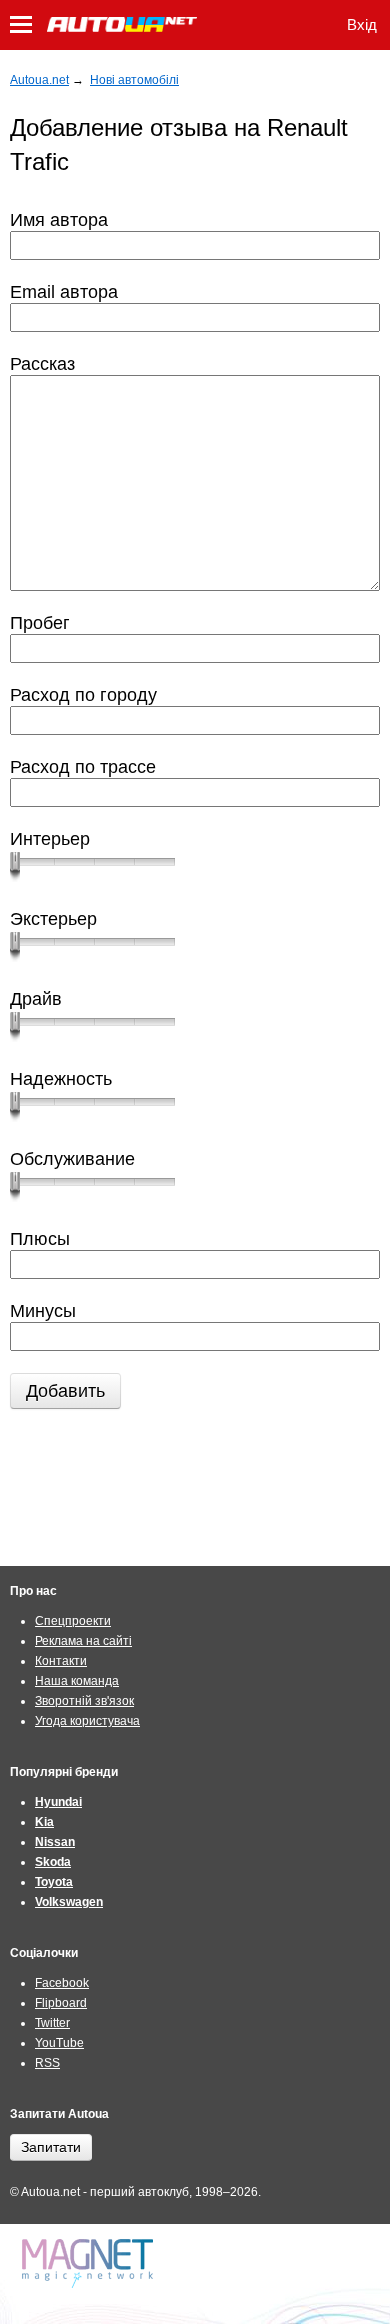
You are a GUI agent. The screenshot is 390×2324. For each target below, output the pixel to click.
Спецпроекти (73, 1621)
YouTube (59, 2043)
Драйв (36, 999)
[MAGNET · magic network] (90, 2263)
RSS (47, 2063)
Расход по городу (83, 695)
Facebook (62, 1983)
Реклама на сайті (83, 1641)
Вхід (362, 24)
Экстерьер (53, 919)
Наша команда (77, 1681)
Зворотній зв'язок (84, 1701)
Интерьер (50, 839)
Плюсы (40, 1239)
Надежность (61, 1079)
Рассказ (42, 364)
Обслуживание (72, 1159)
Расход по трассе (83, 767)
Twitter (52, 2023)
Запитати (51, 2147)
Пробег (40, 623)
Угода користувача (87, 1721)
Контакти (61, 1661)
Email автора (64, 292)
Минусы (43, 1311)
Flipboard (61, 2003)
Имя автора (59, 220)
